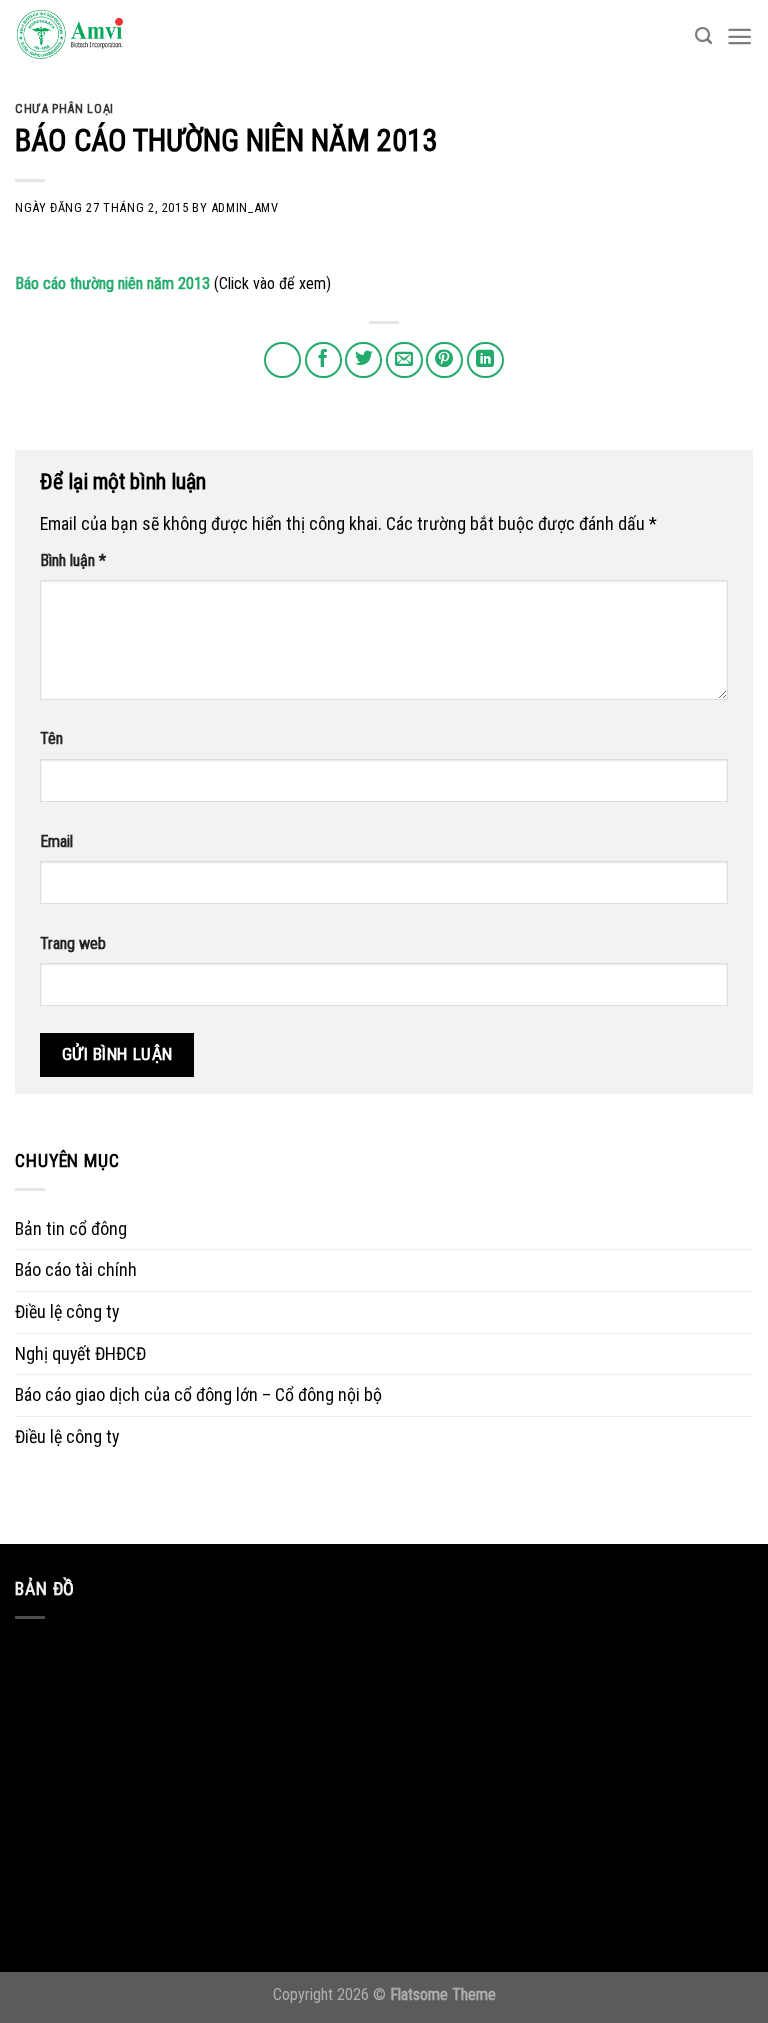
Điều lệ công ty (67, 1311)
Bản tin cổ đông (71, 1228)
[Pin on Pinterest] (444, 360)
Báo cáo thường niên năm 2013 (112, 283)
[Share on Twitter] (363, 360)
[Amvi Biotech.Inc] (115, 36)
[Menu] (739, 36)
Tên (51, 738)
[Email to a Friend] (404, 360)
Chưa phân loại (64, 108)
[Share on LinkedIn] (485, 360)
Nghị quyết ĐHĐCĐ (80, 1353)
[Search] (703, 36)
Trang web (73, 943)
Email (56, 841)
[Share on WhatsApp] (282, 360)
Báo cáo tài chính (76, 1269)
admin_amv (245, 207)
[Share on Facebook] (323, 360)
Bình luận (73, 560)
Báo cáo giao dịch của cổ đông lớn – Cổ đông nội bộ (198, 1394)
